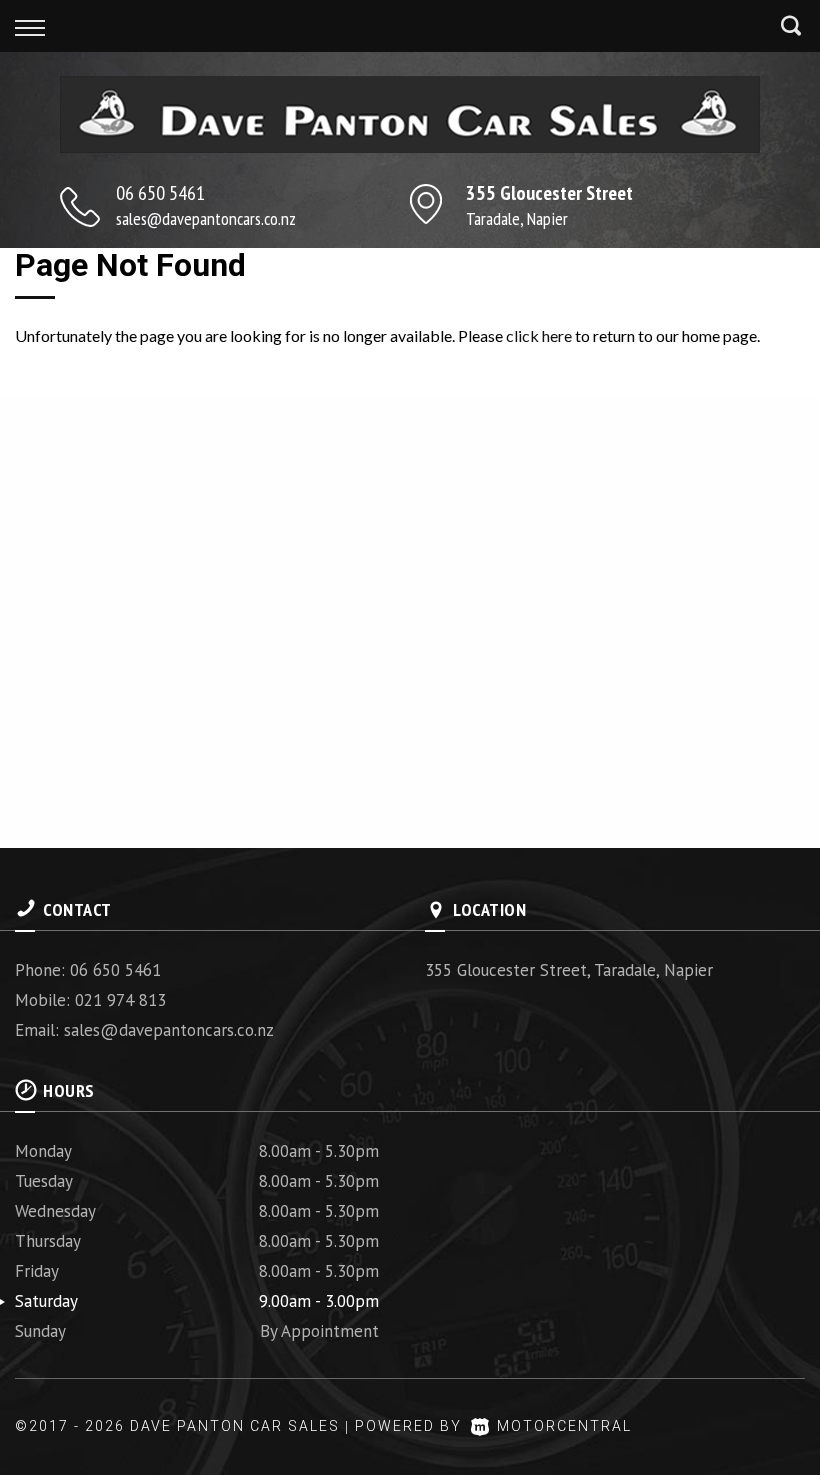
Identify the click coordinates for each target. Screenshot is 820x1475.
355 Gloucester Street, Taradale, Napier (569, 970)
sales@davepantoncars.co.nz (206, 218)
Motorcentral (564, 1426)
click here (539, 335)
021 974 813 (120, 1000)
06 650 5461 (160, 193)
